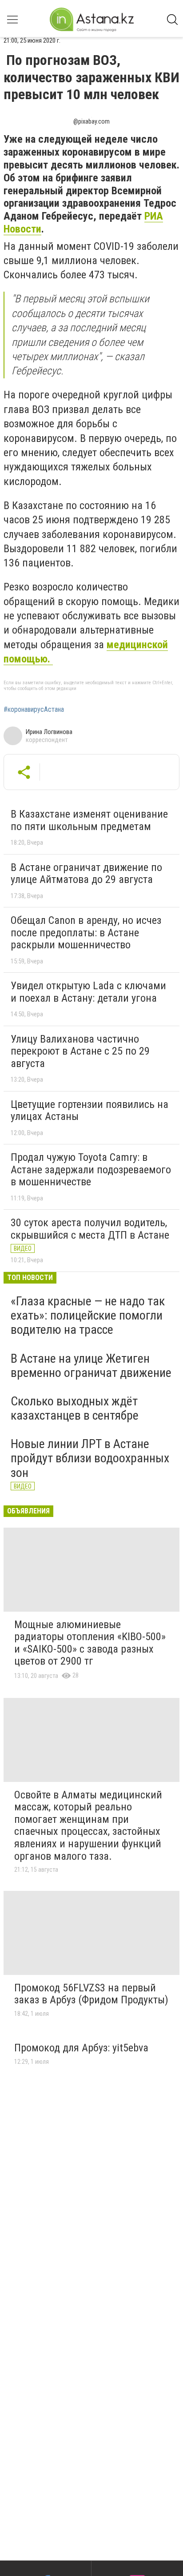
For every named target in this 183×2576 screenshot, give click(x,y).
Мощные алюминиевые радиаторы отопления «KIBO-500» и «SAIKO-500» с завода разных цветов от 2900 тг (90, 1643)
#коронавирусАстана (34, 710)
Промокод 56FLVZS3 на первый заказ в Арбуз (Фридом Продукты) (91, 1994)
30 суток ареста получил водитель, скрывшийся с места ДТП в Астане (90, 1229)
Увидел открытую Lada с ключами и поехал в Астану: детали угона (88, 992)
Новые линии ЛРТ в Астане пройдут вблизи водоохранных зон (90, 1458)
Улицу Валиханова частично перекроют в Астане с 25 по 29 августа (80, 1051)
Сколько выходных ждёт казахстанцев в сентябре (75, 1408)
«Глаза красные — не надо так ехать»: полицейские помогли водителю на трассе (88, 1315)
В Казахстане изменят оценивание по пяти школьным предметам (89, 820)
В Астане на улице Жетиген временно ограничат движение (91, 1366)
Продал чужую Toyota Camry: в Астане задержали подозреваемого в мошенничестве (91, 1170)
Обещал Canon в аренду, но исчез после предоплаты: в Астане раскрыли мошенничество (86, 933)
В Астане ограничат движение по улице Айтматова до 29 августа (86, 874)
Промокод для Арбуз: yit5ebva (81, 2048)
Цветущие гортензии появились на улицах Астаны (90, 1111)
